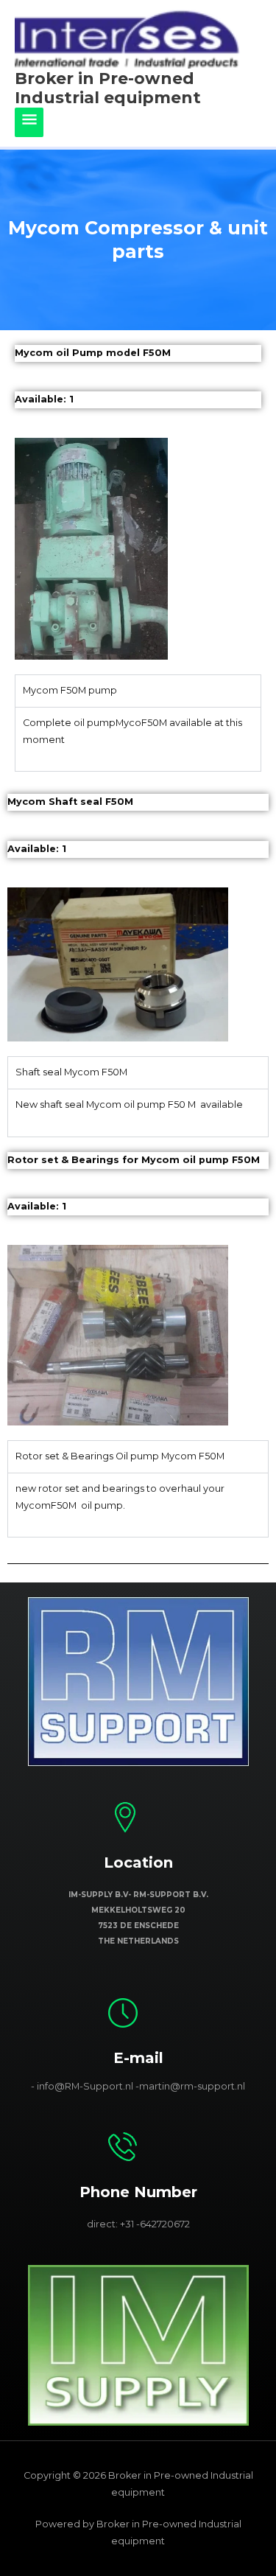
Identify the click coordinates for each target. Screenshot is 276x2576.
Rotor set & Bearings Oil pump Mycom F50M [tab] (120, 1456)
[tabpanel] (138, 739)
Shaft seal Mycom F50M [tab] (71, 1072)
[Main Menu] (29, 122)
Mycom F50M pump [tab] (70, 690)
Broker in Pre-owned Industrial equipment (108, 88)
